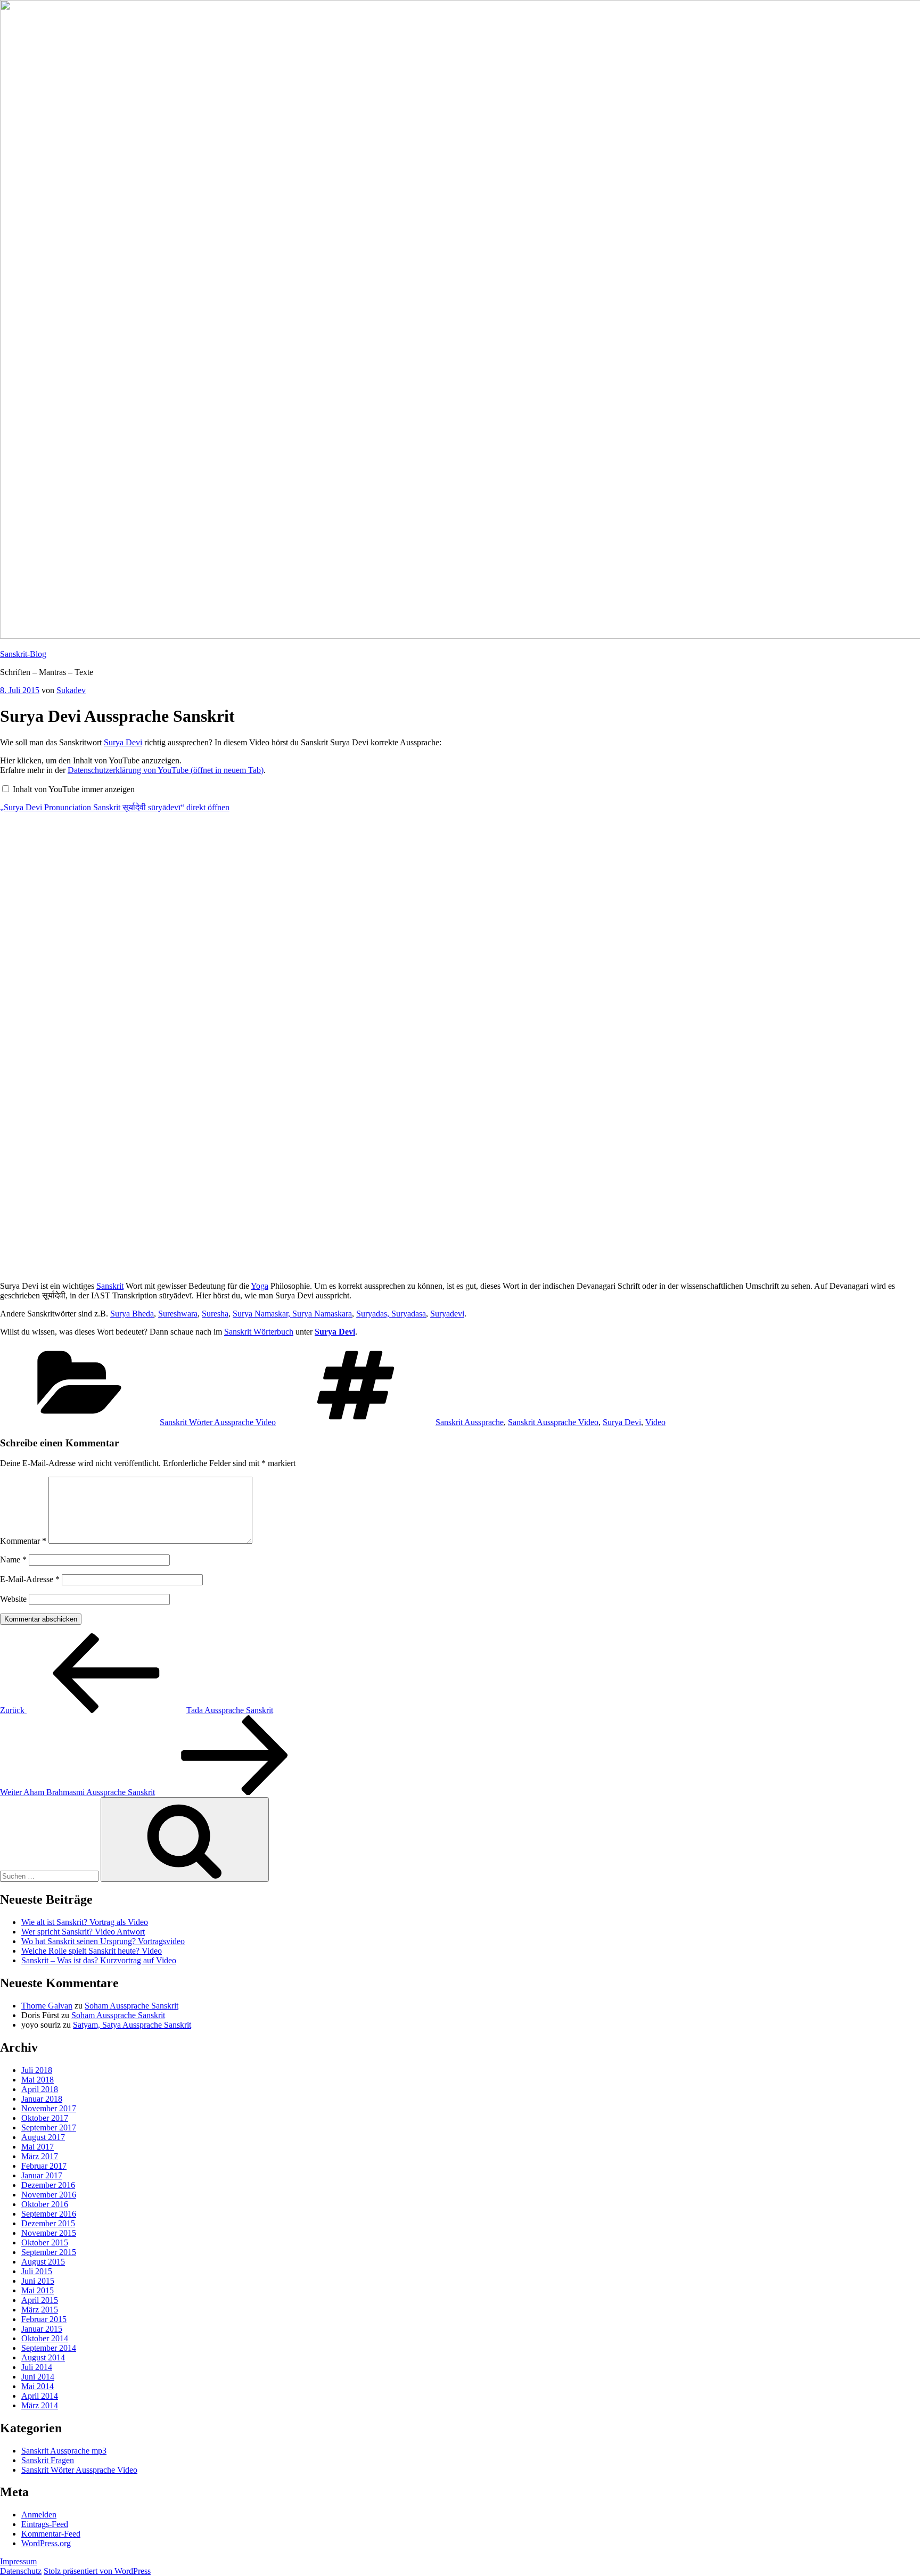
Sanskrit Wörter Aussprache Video (218, 1422)
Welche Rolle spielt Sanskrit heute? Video (92, 1951)
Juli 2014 (37, 2367)
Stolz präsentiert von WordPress (97, 2571)
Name (13, 1559)
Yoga (260, 1286)
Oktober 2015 (45, 2242)
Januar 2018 (42, 2099)
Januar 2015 (42, 2329)
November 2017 (49, 2108)
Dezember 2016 (48, 2185)
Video (655, 1422)
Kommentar (23, 1541)
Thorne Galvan (47, 2006)
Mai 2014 (38, 2386)
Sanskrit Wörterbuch (259, 1332)
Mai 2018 (38, 2080)
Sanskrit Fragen (48, 2460)
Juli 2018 (37, 2070)
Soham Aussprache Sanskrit (132, 2006)
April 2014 (40, 2396)
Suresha (215, 1314)
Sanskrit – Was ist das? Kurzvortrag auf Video (99, 1960)
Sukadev (71, 690)
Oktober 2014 (45, 2338)
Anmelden (39, 2515)
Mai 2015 (38, 2290)
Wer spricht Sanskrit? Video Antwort (83, 1932)
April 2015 (40, 2300)
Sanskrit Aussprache (470, 1422)
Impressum (18, 2561)
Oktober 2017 (45, 2118)
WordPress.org (46, 2543)
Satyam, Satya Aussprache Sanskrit (132, 2025)
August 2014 (43, 2357)
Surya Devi (123, 742)
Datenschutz (21, 2571)
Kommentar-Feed (51, 2534)
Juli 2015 (37, 2271)
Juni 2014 (38, 2377)
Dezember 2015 (48, 2223)
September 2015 (49, 2252)
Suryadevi (447, 1314)
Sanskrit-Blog (23, 654)
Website (13, 1599)
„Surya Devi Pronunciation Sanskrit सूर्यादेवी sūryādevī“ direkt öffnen (115, 807)
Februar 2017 (44, 2166)
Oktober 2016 (45, 2204)
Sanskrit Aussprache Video (553, 1422)
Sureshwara (178, 1314)
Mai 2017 (38, 2147)
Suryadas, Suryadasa (391, 1314)
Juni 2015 (38, 2281)
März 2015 (40, 2310)
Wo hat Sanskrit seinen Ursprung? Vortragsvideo (103, 1941)
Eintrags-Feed (45, 2524)
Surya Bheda (132, 1314)
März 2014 (40, 2405)
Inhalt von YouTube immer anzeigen (74, 789)
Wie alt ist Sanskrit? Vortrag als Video (85, 1922)
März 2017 (40, 2156)
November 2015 (49, 2233)
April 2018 (40, 2089)
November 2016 (49, 2195)
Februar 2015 (44, 2319)
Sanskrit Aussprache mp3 (64, 2451)
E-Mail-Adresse (30, 1579)
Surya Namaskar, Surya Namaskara (292, 1314)
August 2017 (43, 2137)
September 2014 (49, 2348)
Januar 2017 (42, 2175)
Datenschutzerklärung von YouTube (166, 770)
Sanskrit (110, 1286)
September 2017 (49, 2128)
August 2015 (43, 2262)
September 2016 (49, 2214)
